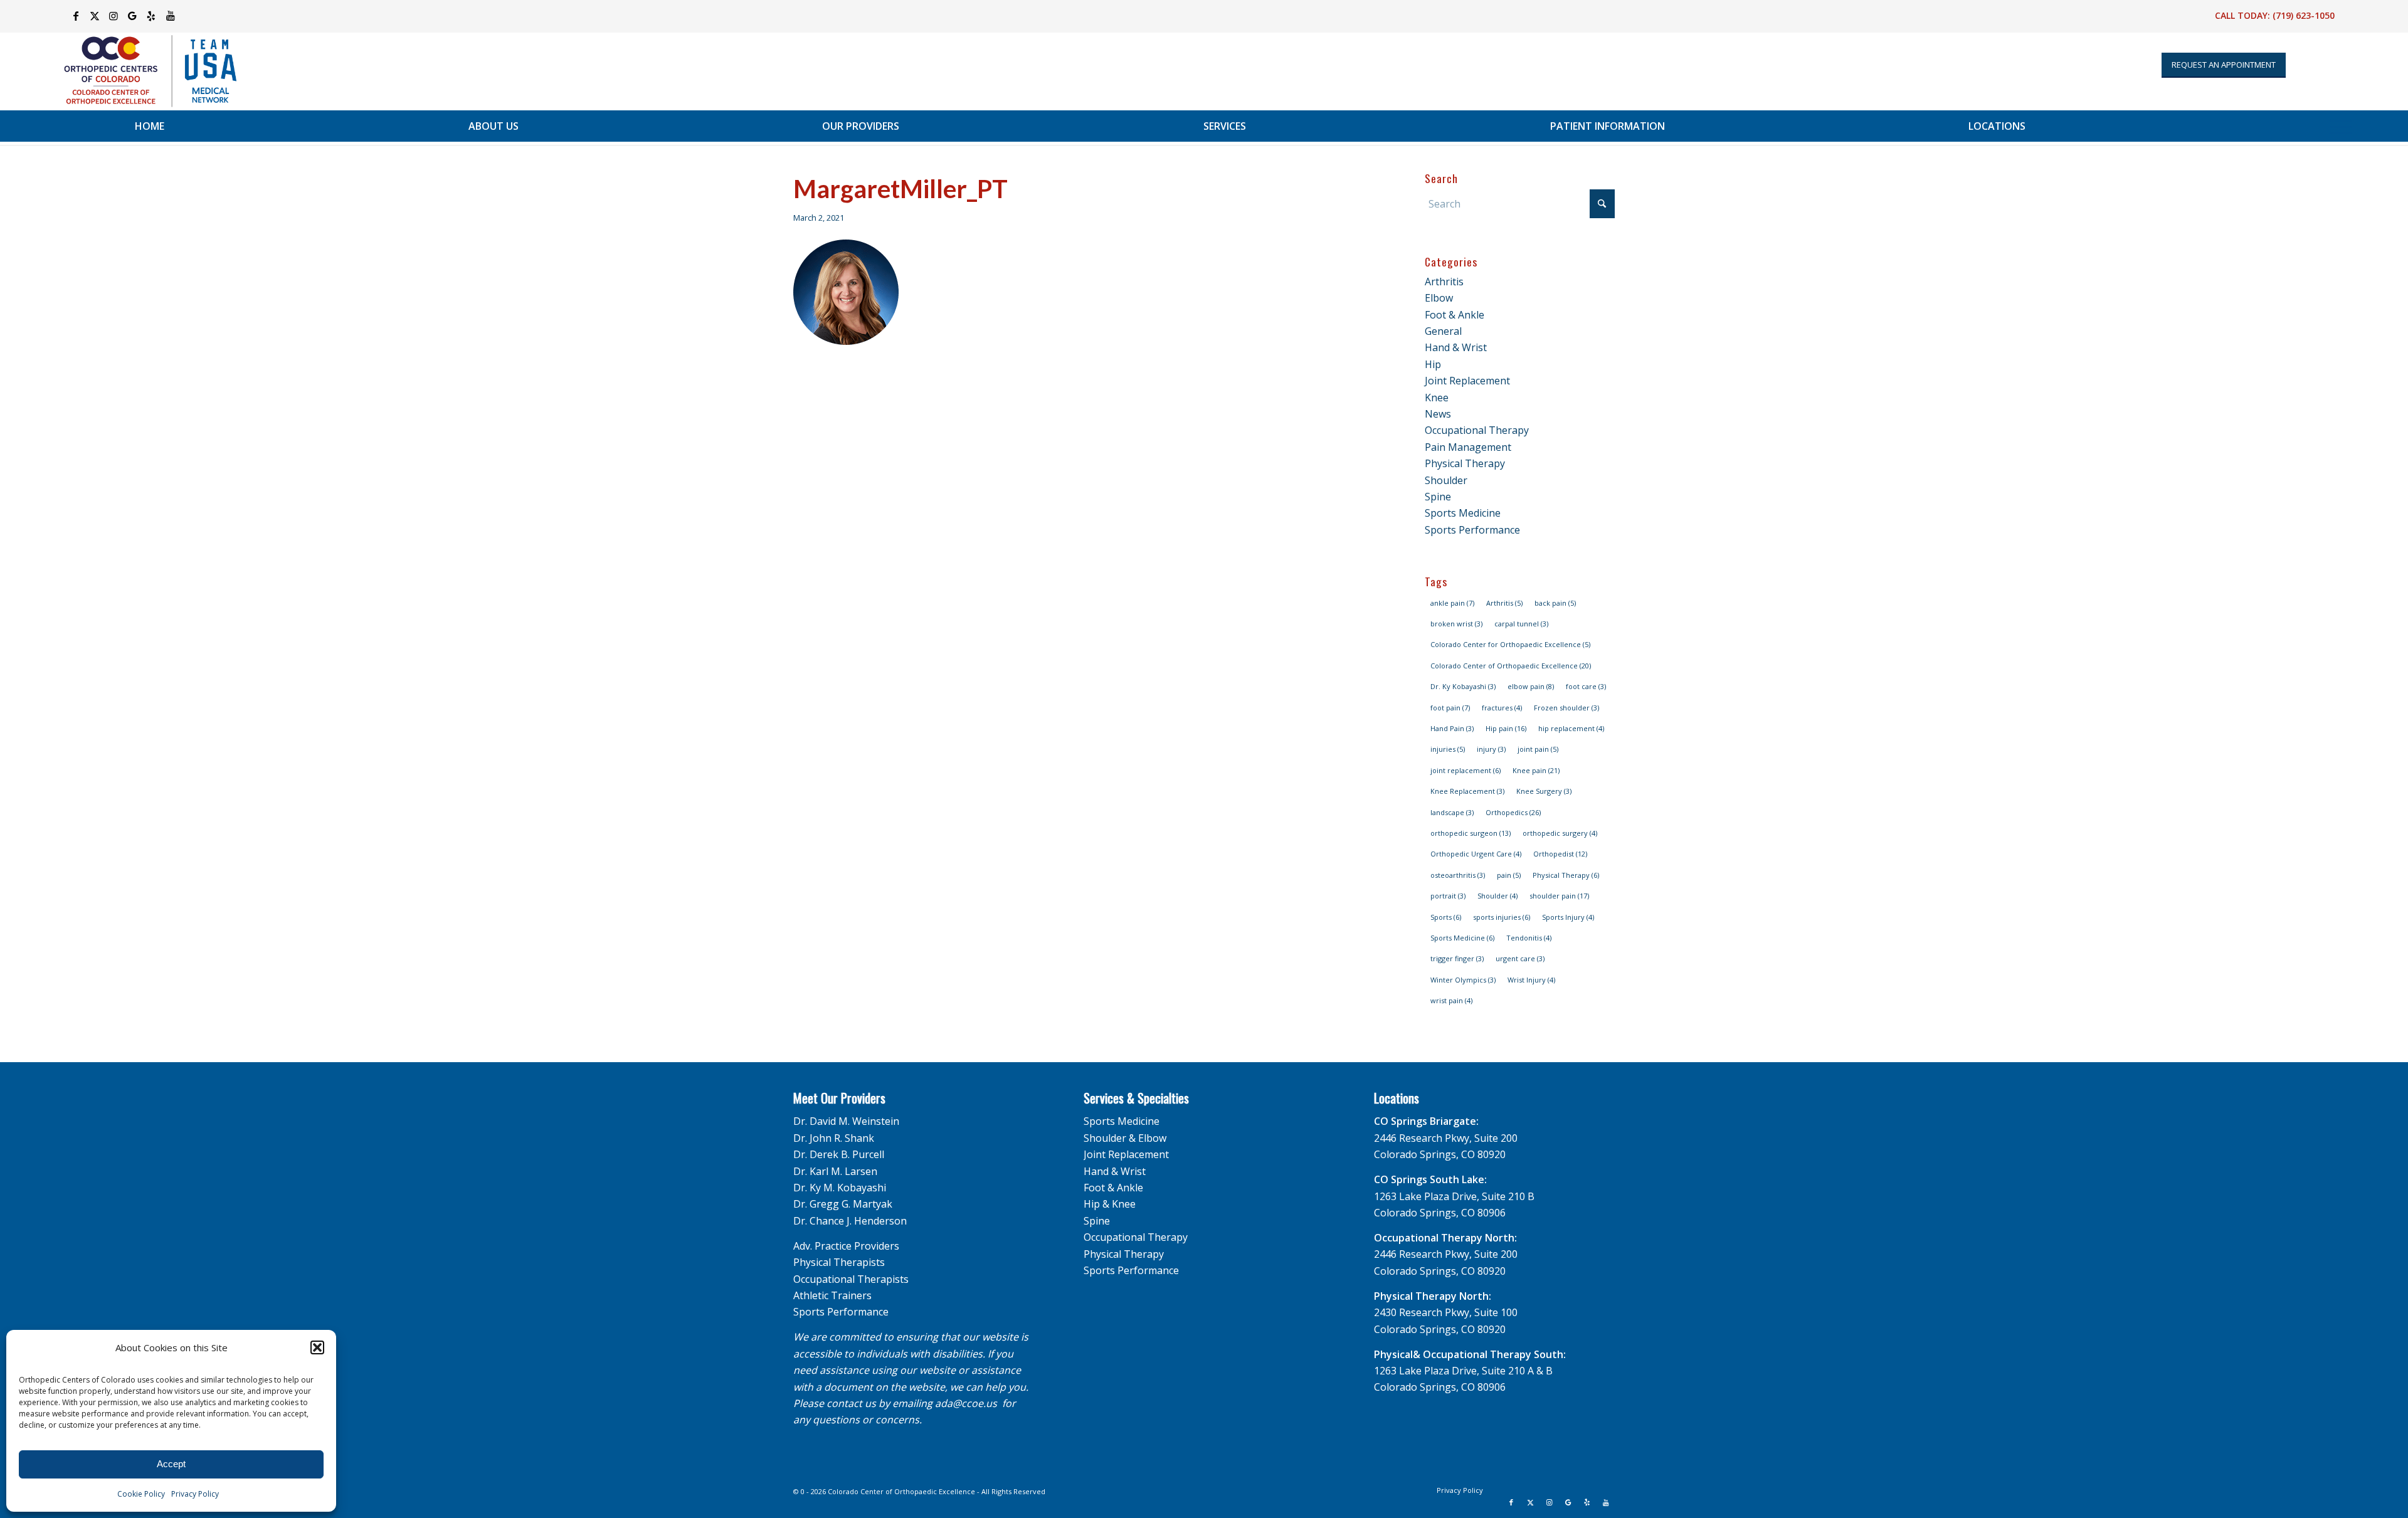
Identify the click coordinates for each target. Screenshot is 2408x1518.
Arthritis (1444, 282)
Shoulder (1446, 480)
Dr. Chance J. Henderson (850, 1221)
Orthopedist (1560, 854)
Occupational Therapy (1477, 430)
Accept (171, 1464)
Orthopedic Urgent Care (1476, 854)
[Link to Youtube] (171, 16)
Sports (1446, 917)
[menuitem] (150, 126)
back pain (1555, 603)
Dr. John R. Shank (834, 1138)
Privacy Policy (195, 1494)
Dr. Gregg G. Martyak (843, 1204)
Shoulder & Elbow (1125, 1138)
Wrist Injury (1531, 980)
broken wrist (1456, 624)
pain (1509, 875)
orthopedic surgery (1560, 833)
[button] (317, 1347)
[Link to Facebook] (76, 16)
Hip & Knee (1110, 1204)
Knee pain (1536, 770)
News (1438, 414)
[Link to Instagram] (114, 16)
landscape (1452, 812)
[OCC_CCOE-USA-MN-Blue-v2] (142, 71)
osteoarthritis (1458, 875)
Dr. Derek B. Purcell (839, 1154)
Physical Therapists (839, 1262)
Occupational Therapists (851, 1279)
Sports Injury (1568, 917)
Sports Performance (1472, 530)
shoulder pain (1559, 896)
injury (1491, 749)
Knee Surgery (1544, 791)
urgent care (1520, 958)
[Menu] (2341, 126)
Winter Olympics (1463, 980)
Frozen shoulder (1566, 708)
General (1443, 331)
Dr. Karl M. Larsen (835, 1171)
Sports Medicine (1463, 513)
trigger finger (1457, 958)
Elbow (1439, 298)
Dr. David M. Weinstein (846, 1121)
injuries (1448, 749)
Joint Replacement (1467, 381)
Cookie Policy (141, 1494)
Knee (1437, 398)
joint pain (1538, 749)
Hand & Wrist (1456, 347)
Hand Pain (1452, 728)
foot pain (1450, 708)
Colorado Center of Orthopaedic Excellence (1511, 666)
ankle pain (1452, 603)
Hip (1433, 364)
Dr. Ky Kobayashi (1463, 686)
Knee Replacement (1467, 791)
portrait (1448, 896)
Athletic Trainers (832, 1295)
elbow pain (1531, 686)
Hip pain (1506, 728)
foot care (1586, 686)
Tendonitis (1529, 938)
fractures (1502, 708)
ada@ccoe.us (966, 1403)
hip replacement (1571, 728)
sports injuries (1502, 917)
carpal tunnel (1521, 624)
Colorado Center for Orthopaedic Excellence (1510, 644)
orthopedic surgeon (1471, 833)
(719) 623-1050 (2304, 15)
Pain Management (1468, 447)
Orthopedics (1513, 812)
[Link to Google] (133, 16)
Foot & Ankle (1455, 315)
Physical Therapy (1465, 463)
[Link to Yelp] (151, 16)
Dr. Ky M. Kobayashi (840, 1188)
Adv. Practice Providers (846, 1246)
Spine (1438, 497)
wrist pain (1451, 1000)
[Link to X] (95, 16)
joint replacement (1465, 770)
